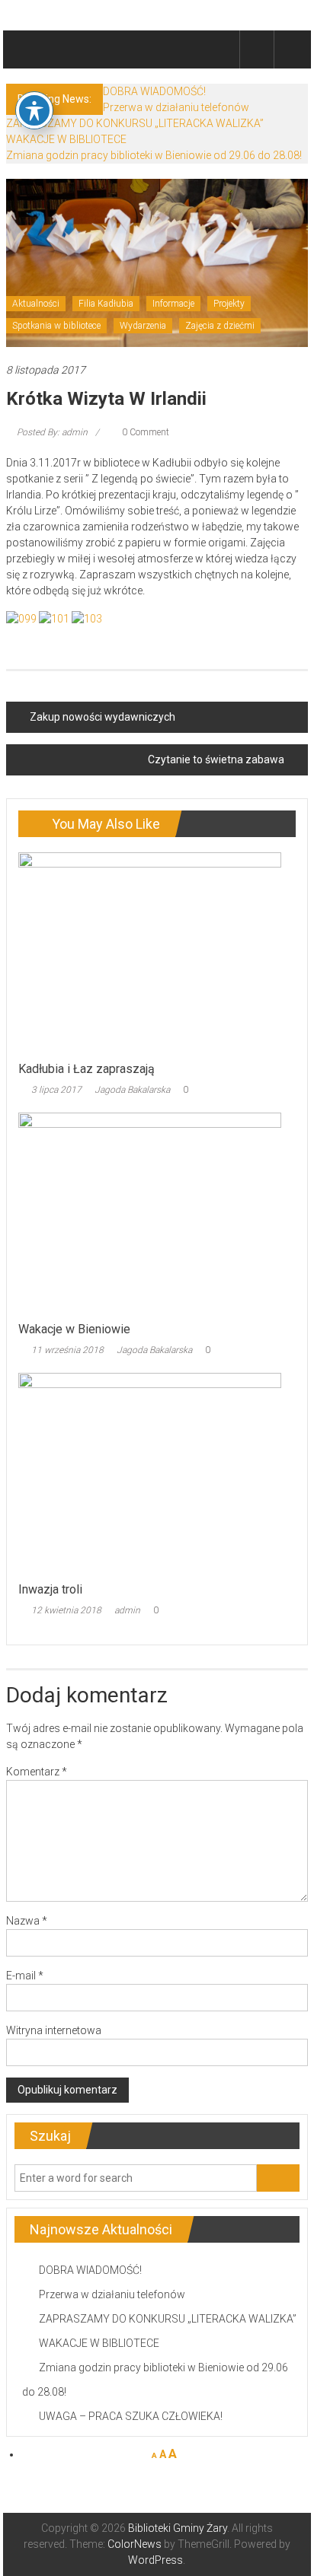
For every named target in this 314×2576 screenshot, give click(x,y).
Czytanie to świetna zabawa (216, 759)
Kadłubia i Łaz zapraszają (87, 1069)
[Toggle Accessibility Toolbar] (34, 110)
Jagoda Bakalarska (132, 1090)
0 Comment (144, 432)
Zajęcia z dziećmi (220, 326)
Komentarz (37, 1772)
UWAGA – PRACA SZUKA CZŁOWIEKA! (131, 2416)
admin (127, 1610)
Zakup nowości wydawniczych (103, 717)
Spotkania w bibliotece (56, 326)
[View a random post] (291, 49)
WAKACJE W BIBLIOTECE (66, 139)
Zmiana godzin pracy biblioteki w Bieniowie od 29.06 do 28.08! (154, 155)
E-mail (25, 1976)
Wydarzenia (143, 326)
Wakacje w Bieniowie (74, 1329)
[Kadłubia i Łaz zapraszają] (150, 952)
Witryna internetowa (54, 2030)
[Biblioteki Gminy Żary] (24, 49)
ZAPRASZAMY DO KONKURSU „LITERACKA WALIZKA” (135, 123)
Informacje (173, 304)
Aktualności (36, 304)
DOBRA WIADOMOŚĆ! (154, 91)
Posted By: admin (52, 432)
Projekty (229, 304)
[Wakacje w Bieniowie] (150, 1212)
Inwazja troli (50, 1589)
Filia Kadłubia (106, 304)
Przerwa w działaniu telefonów (176, 107)
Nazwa (27, 1921)
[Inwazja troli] (150, 1473)
